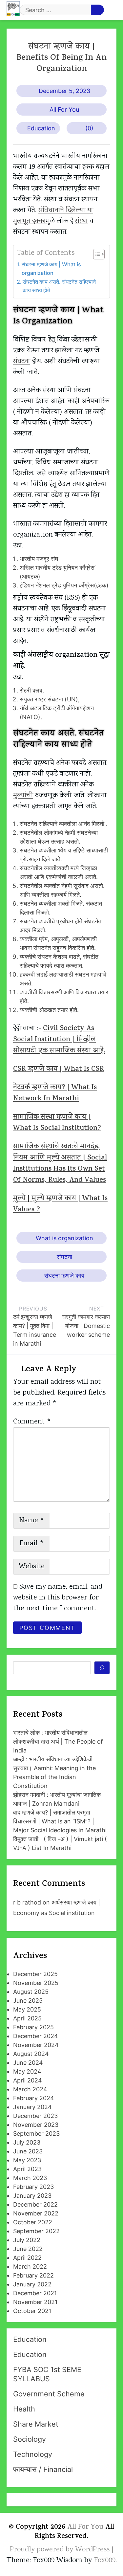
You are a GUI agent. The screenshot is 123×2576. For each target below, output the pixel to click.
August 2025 (31, 1992)
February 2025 (33, 2027)
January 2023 (32, 2196)
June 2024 (28, 2063)
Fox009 (105, 2561)
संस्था (82, 221)
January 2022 (32, 2284)
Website (32, 1567)
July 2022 (27, 2240)
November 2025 (36, 1983)
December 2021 (35, 2293)
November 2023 (36, 2125)
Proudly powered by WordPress (61, 2550)
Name (32, 1521)
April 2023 (27, 2169)
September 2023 (36, 2134)
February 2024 (34, 2098)
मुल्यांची (23, 796)
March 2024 (30, 2089)
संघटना (22, 362)
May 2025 (27, 2009)
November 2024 (36, 2045)
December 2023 (35, 2116)
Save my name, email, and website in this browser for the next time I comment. (58, 1598)
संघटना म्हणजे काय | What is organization (51, 269)
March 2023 (30, 2178)
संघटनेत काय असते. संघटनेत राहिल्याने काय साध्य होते (59, 286)
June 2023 (28, 2151)
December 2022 (35, 2204)
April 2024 (28, 2080)
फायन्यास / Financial (43, 2469)
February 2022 (33, 2275)
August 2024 (31, 2054)
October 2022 (33, 2222)
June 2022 (28, 2249)
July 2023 (27, 2142)
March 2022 (30, 2267)
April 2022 (27, 2258)
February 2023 (33, 2187)
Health (24, 2409)
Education (41, 128)
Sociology (30, 2439)
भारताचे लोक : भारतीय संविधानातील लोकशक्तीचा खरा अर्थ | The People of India (58, 1741)
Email (32, 1544)
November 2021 (35, 2302)
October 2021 (32, 2311)
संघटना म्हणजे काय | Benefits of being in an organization (61, 58)
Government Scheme (49, 2394)
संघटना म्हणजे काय (64, 1276)
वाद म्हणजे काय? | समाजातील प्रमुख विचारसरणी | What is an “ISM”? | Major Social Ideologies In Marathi (60, 1821)
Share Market (36, 2424)
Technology (33, 2454)
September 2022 (36, 2231)
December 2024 (36, 2036)
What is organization (64, 1238)
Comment (32, 1422)
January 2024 (32, 2107)
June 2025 (28, 2001)
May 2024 (27, 2071)
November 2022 (36, 2213)
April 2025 (27, 2018)
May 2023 (27, 2160)
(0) (89, 128)
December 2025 (35, 1974)
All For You (64, 110)
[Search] (102, 1668)
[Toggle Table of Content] (96, 254)
